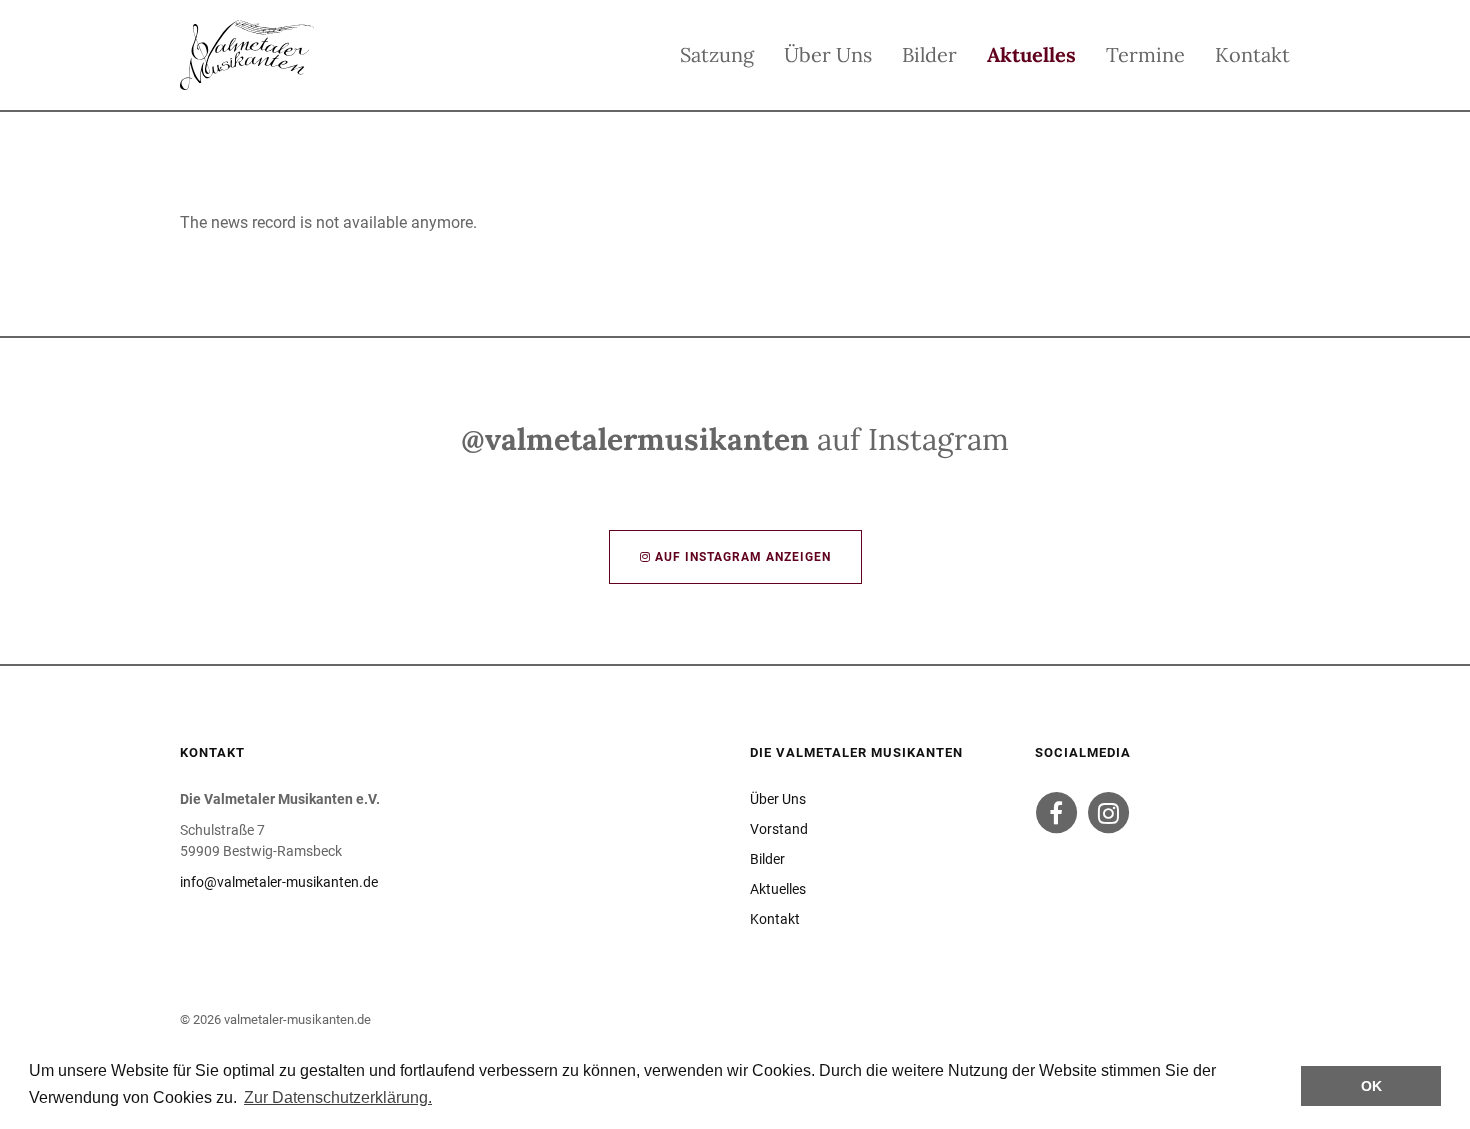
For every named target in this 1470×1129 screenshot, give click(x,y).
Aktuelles (1031, 54)
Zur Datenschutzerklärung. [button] (338, 1097)
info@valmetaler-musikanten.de (279, 882)
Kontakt (1252, 54)
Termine (1145, 54)
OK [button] (1371, 1086)
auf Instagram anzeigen (741, 557)
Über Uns (828, 54)
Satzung (717, 54)
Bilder (929, 54)
